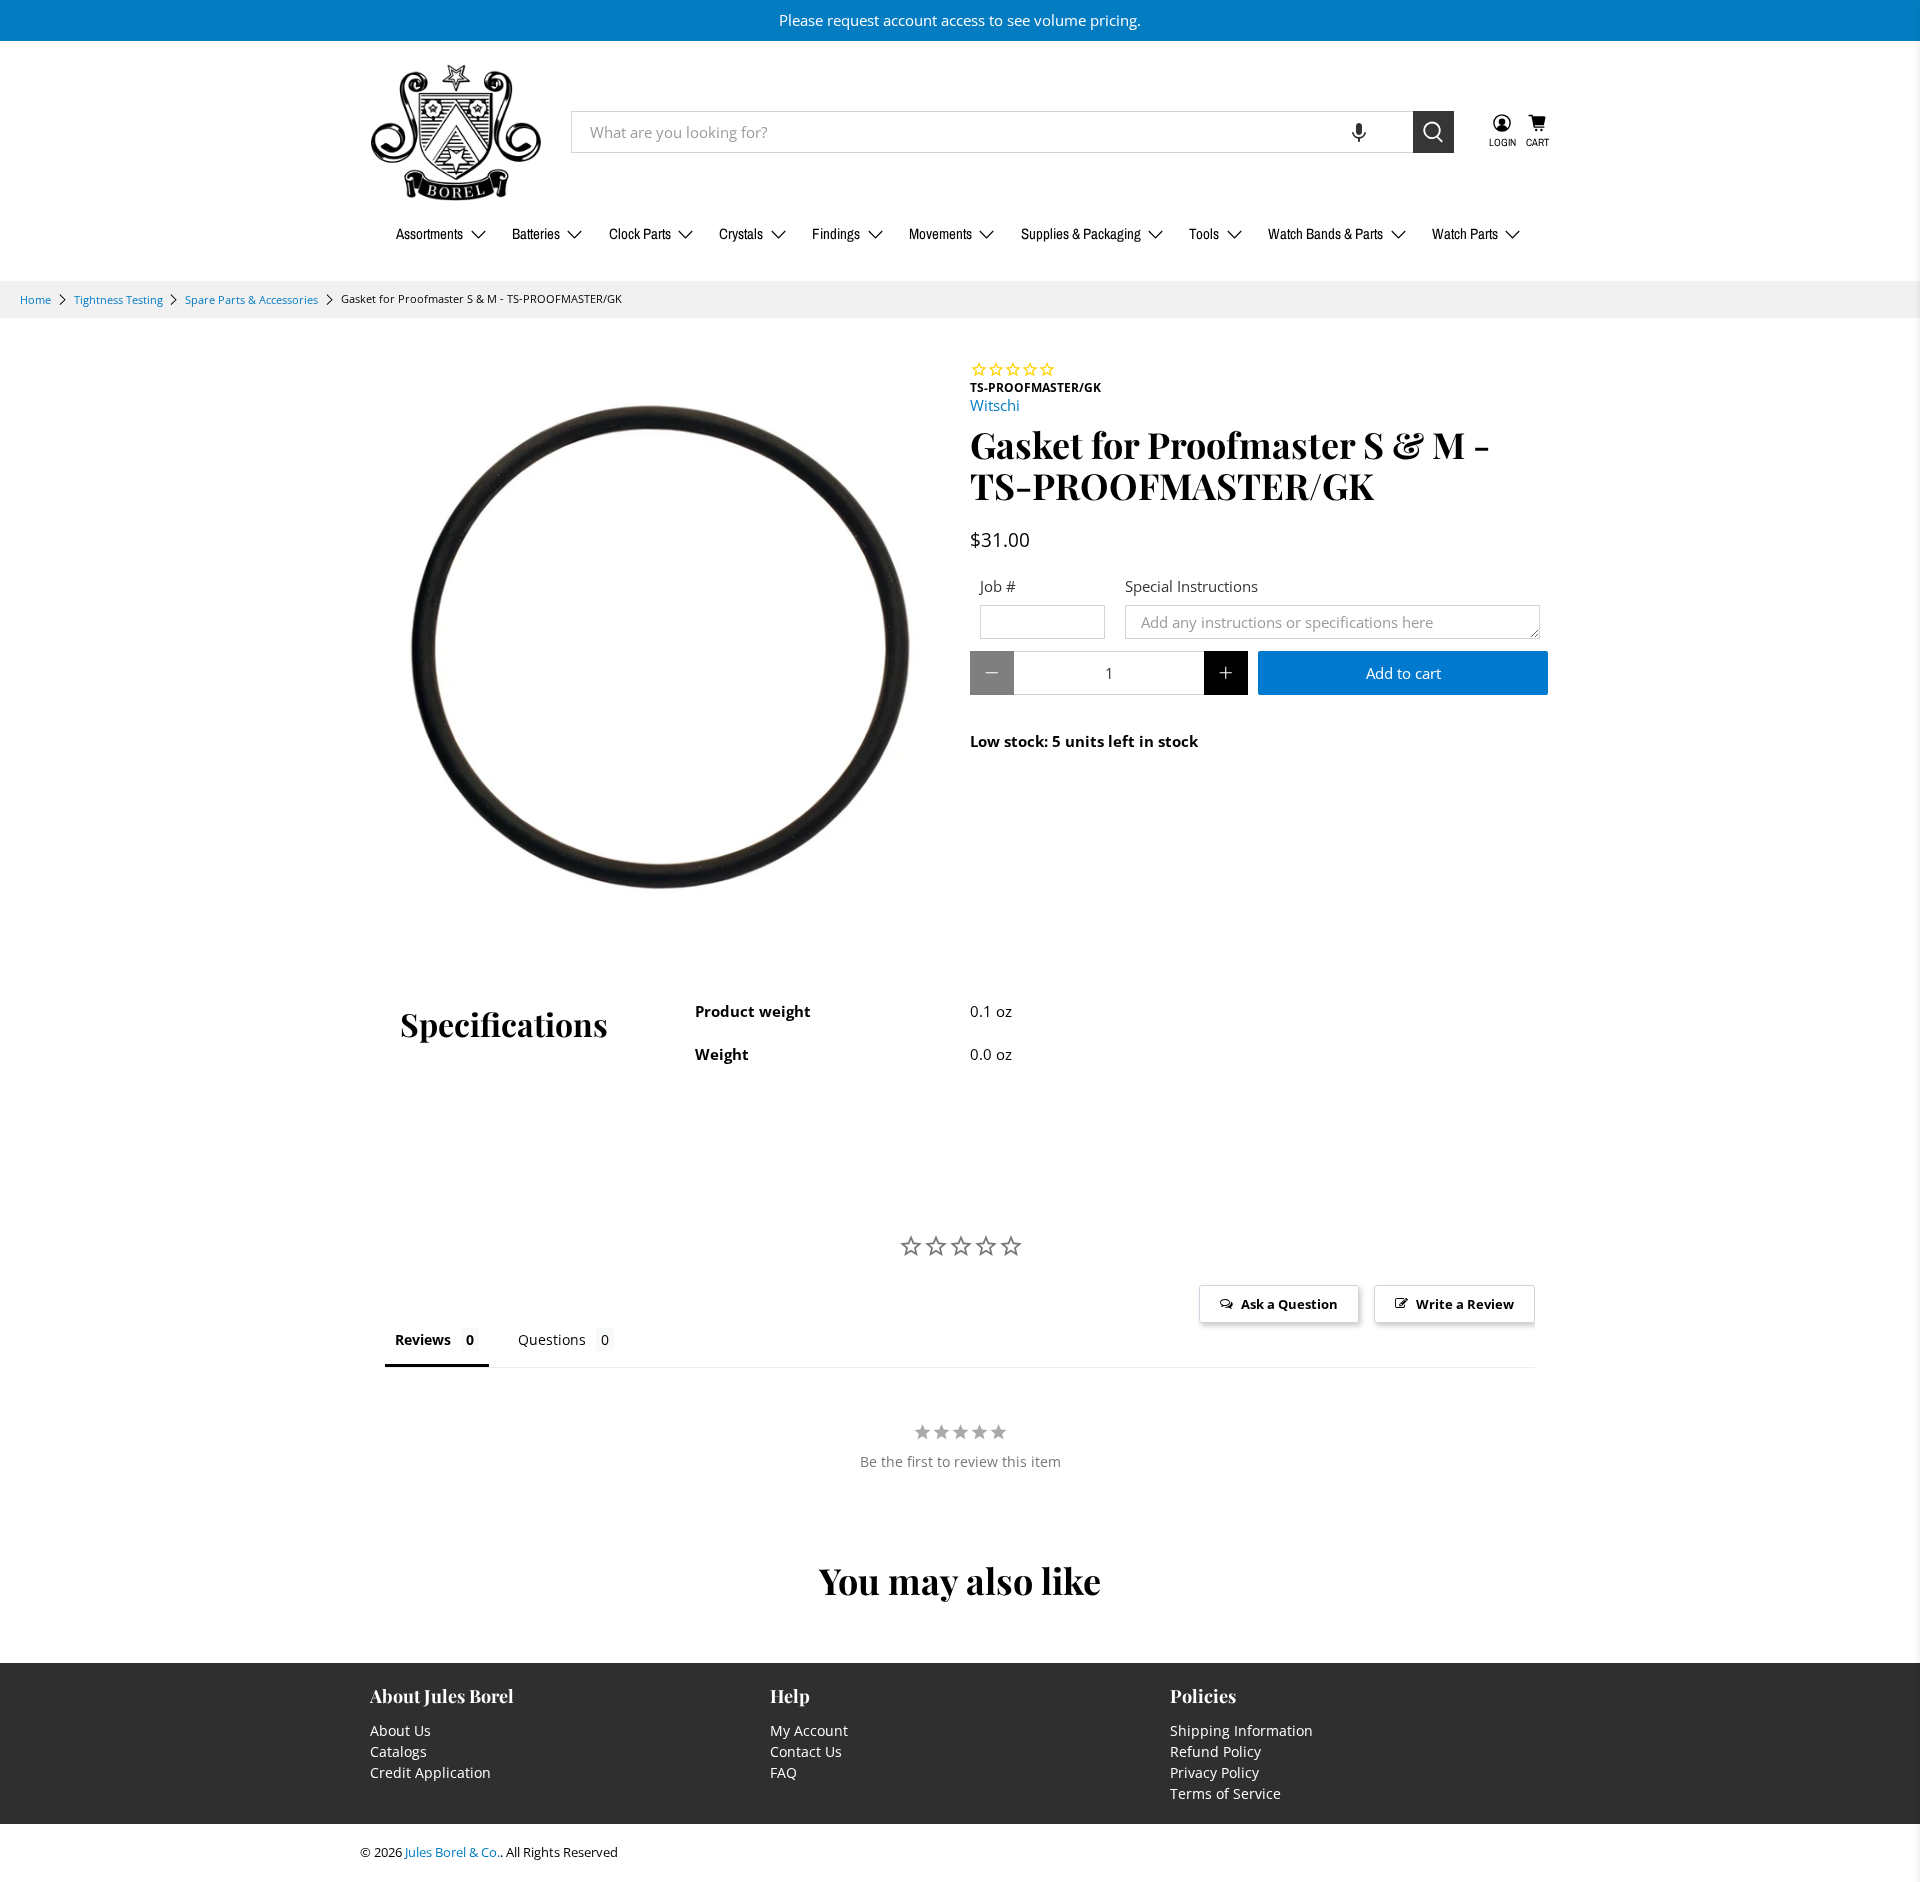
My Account (809, 1730)
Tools (1204, 233)
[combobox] (992, 132)
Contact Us (806, 1751)
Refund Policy (1215, 1751)
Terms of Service (1225, 1793)
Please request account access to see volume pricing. (960, 20)
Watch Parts (1465, 233)
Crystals (741, 233)
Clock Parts (640, 233)
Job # (998, 586)
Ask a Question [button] (1289, 1304)
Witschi (995, 405)
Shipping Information (1241, 1730)
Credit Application (430, 1772)
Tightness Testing (118, 299)
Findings (836, 233)
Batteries (536, 233)
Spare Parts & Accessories (251, 299)
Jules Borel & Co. (452, 1852)
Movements (940, 233)
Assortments (429, 233)
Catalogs (398, 1751)
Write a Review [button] (1465, 1304)
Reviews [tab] (423, 1339)
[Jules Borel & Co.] (456, 132)
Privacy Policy (1214, 1772)
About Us (400, 1730)
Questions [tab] (552, 1339)
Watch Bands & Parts (1325, 233)
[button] (1359, 132)
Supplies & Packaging (1081, 233)
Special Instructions (1191, 586)
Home (35, 299)
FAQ (783, 1772)
